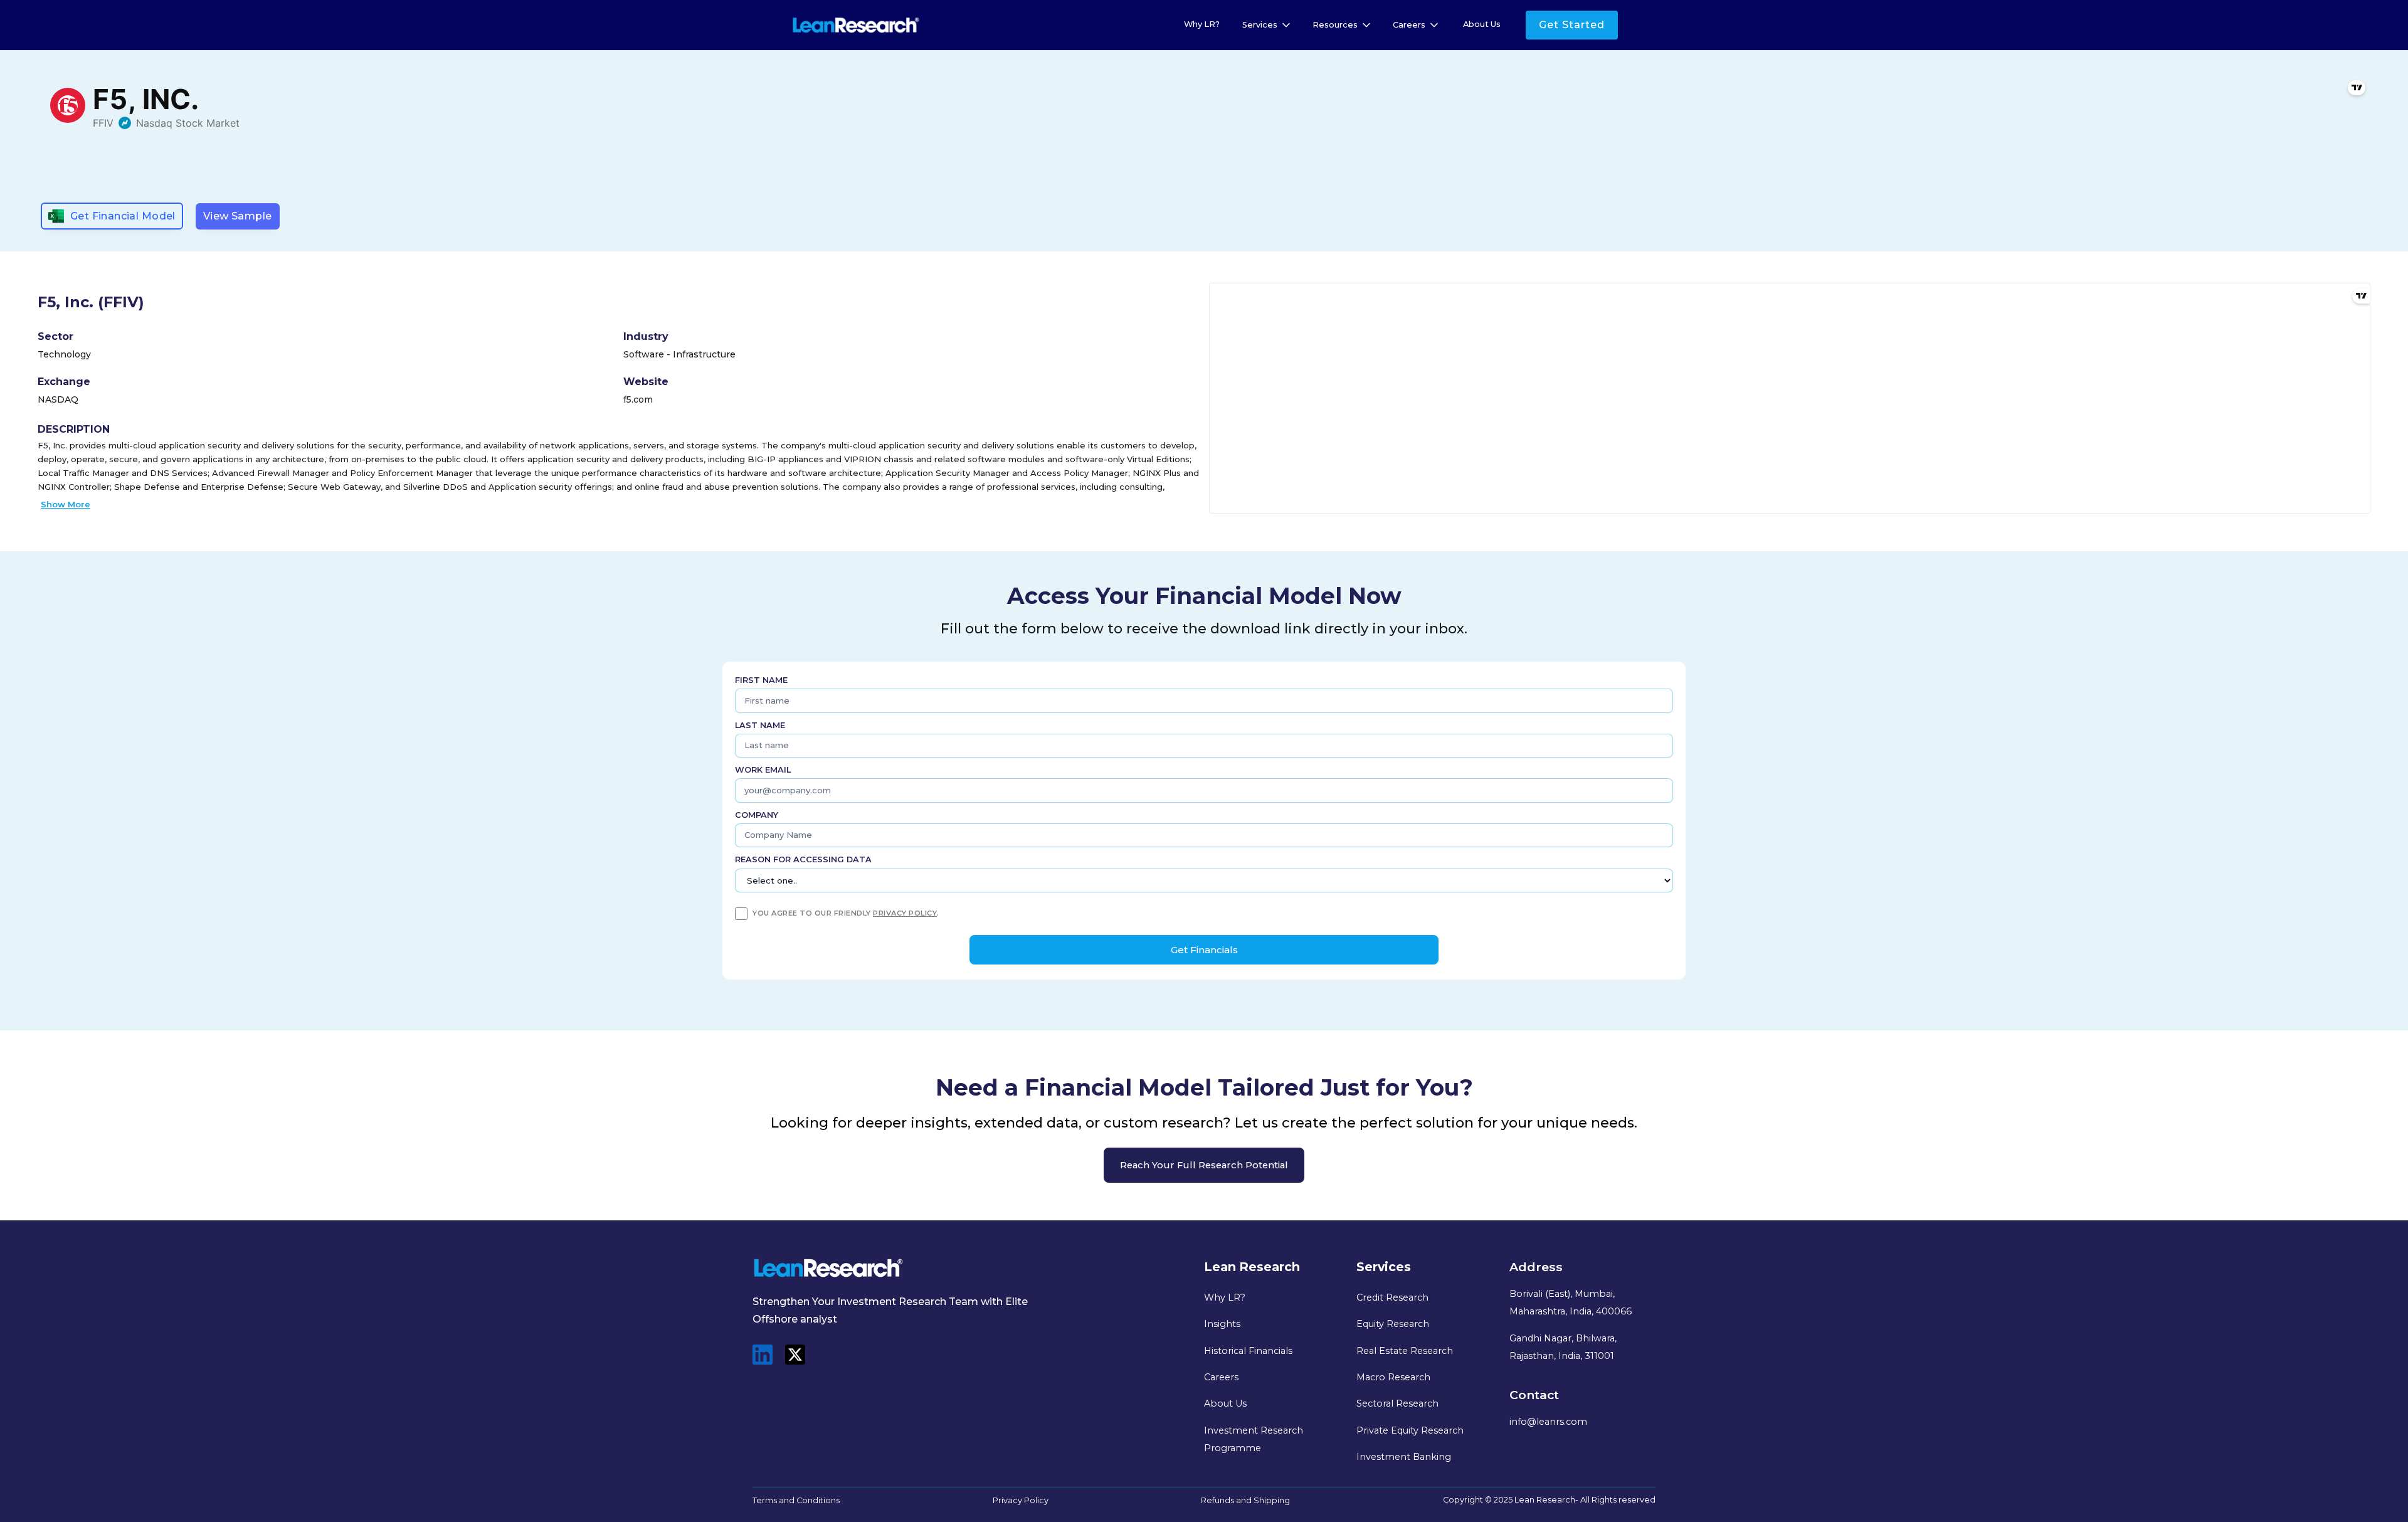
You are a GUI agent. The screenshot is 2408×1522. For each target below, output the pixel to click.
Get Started (1572, 25)
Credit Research (1392, 1297)
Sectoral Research (1397, 1403)
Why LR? (1202, 24)
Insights (1222, 1324)
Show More (66, 504)
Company (757, 815)
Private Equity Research (1410, 1430)
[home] (856, 25)
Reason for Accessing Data (803, 859)
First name (761, 680)
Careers (1221, 1377)
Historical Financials (1248, 1351)
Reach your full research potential (1204, 1165)
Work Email (763, 770)
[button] (1267, 25)
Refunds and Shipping (1245, 1500)
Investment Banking (1404, 1457)
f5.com (638, 399)
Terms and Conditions (796, 1500)
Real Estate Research (1405, 1351)
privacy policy (905, 913)
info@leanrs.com (1548, 1422)
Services (1260, 25)
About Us (1482, 24)
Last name (760, 725)
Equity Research (1393, 1324)
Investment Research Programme (1254, 1439)
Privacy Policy (1021, 1500)
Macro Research (1393, 1377)
